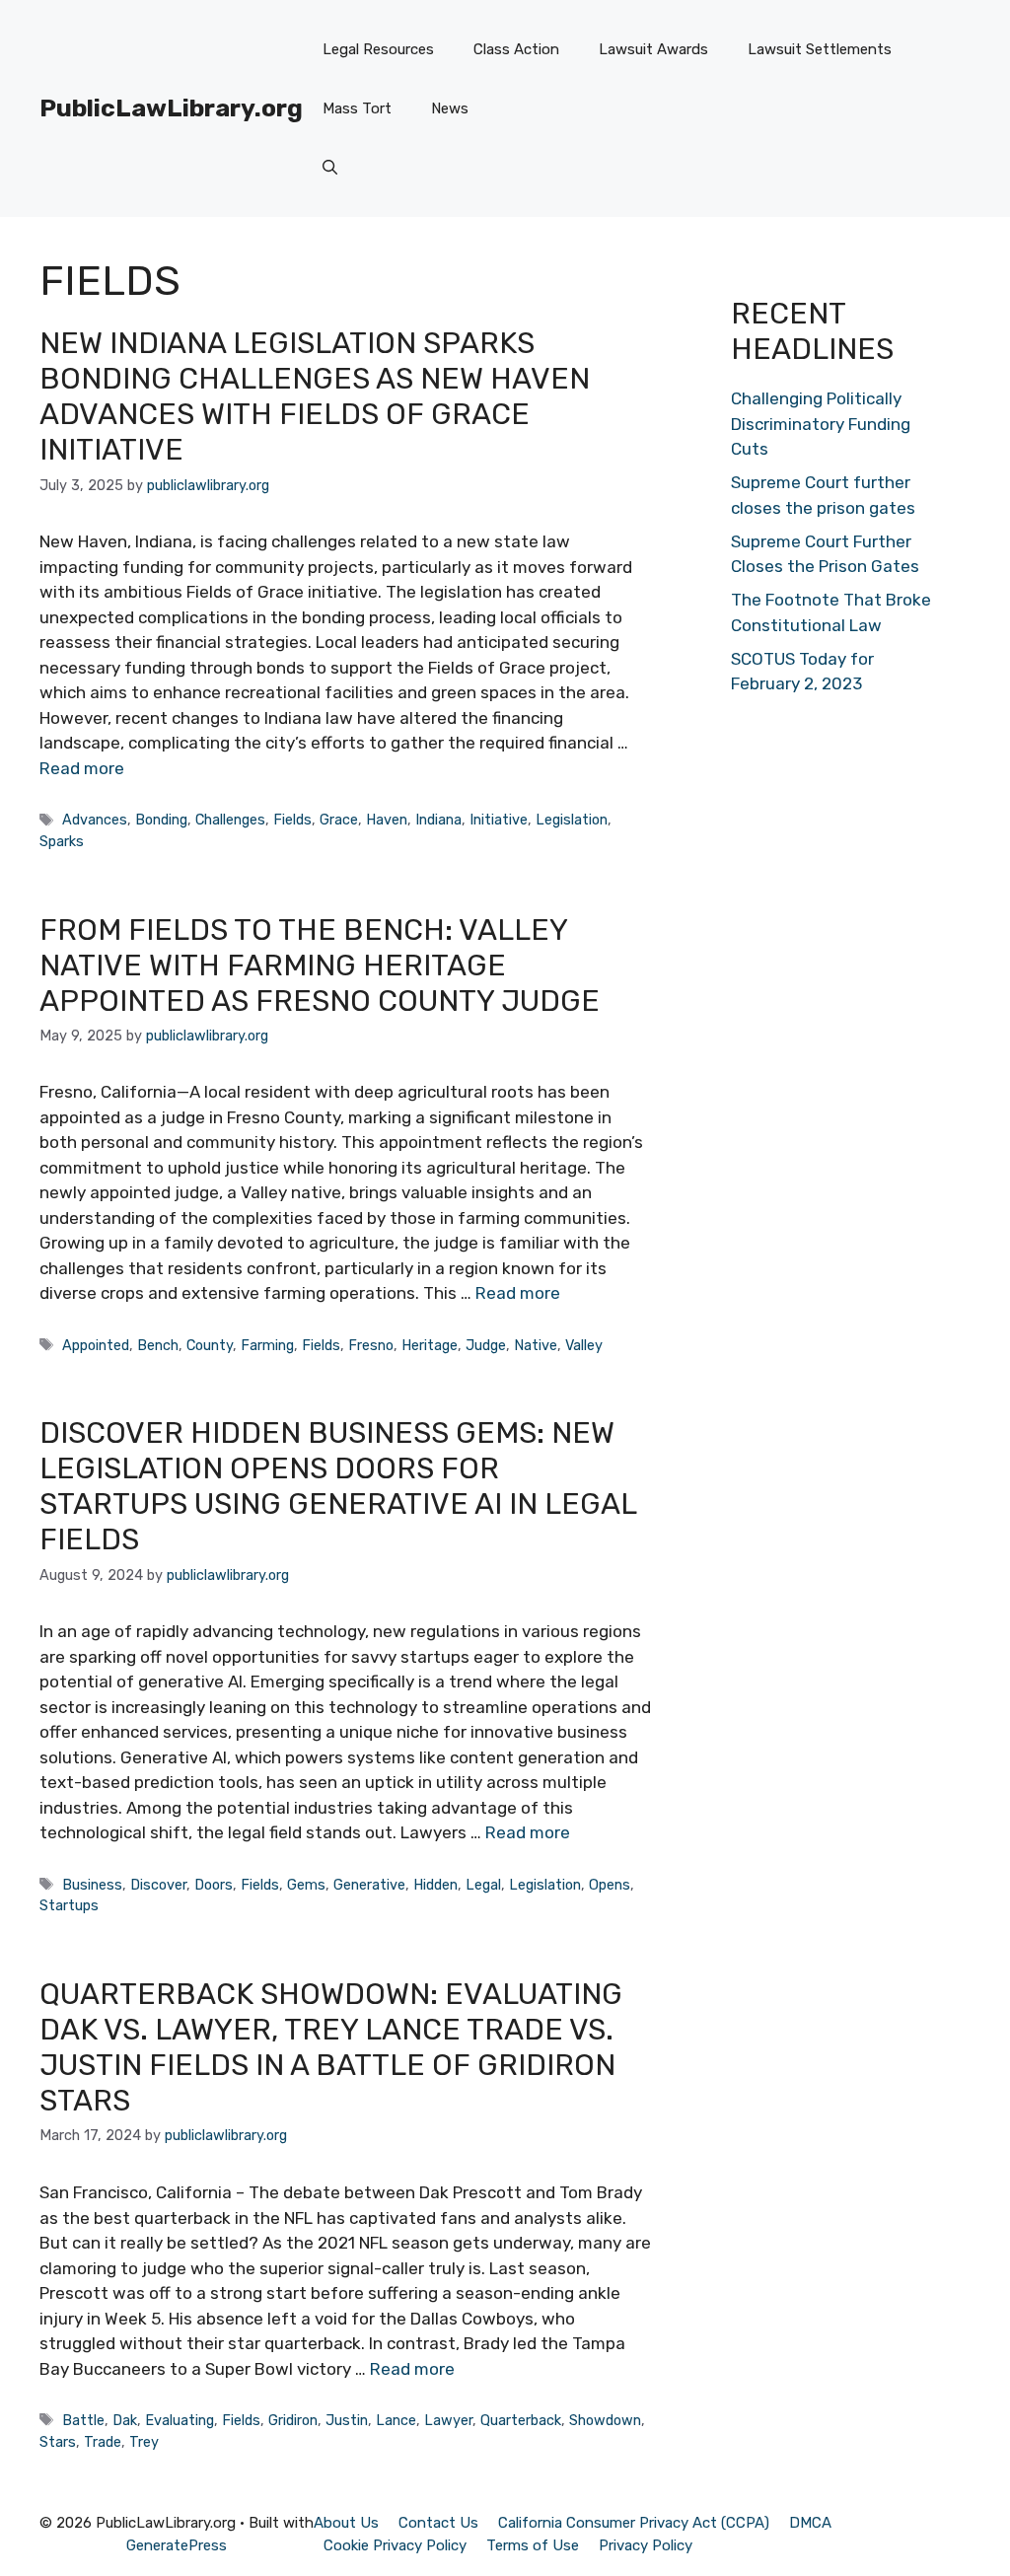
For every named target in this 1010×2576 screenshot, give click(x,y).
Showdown (605, 2420)
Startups (69, 1905)
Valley (584, 1345)
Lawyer (448, 2420)
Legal (483, 1885)
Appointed (96, 1345)
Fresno (371, 1345)
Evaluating (180, 2420)
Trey (144, 2442)
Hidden (435, 1885)
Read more (82, 768)
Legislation (572, 820)
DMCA (810, 2523)
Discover (158, 1885)
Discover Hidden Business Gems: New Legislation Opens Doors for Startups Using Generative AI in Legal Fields (338, 1486)
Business (92, 1885)
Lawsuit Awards (653, 49)
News (450, 108)
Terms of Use (533, 2545)
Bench (158, 1345)
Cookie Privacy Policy (395, 2545)
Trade (103, 2442)
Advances (95, 820)
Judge (486, 1345)
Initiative (499, 820)
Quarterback (521, 2420)
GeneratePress (177, 2545)
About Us (346, 2523)
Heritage (430, 1345)
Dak (125, 2420)
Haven (387, 820)
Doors (214, 1885)
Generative (369, 1885)
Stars (58, 2442)
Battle (83, 2420)
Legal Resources (378, 49)
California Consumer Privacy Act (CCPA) (634, 2523)
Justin (347, 2420)
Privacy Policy (646, 2545)
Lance (396, 2420)
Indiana (438, 820)
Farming (267, 1345)
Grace (339, 820)
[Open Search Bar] (330, 168)
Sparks (62, 841)
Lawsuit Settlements (820, 49)
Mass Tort (357, 108)
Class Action (516, 49)
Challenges (230, 820)
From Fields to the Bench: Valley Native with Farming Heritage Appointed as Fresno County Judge (320, 966)
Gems (306, 1885)
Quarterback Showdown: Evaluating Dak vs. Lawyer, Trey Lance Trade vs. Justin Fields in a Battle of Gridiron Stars (331, 2047)
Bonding (161, 820)
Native (536, 1345)
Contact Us (438, 2523)
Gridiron (293, 2420)
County (210, 1345)
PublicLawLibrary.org (171, 108)
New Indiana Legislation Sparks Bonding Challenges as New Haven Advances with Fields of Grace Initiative (315, 396)
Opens (610, 1885)
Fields (292, 820)
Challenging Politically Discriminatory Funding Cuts (821, 424)
